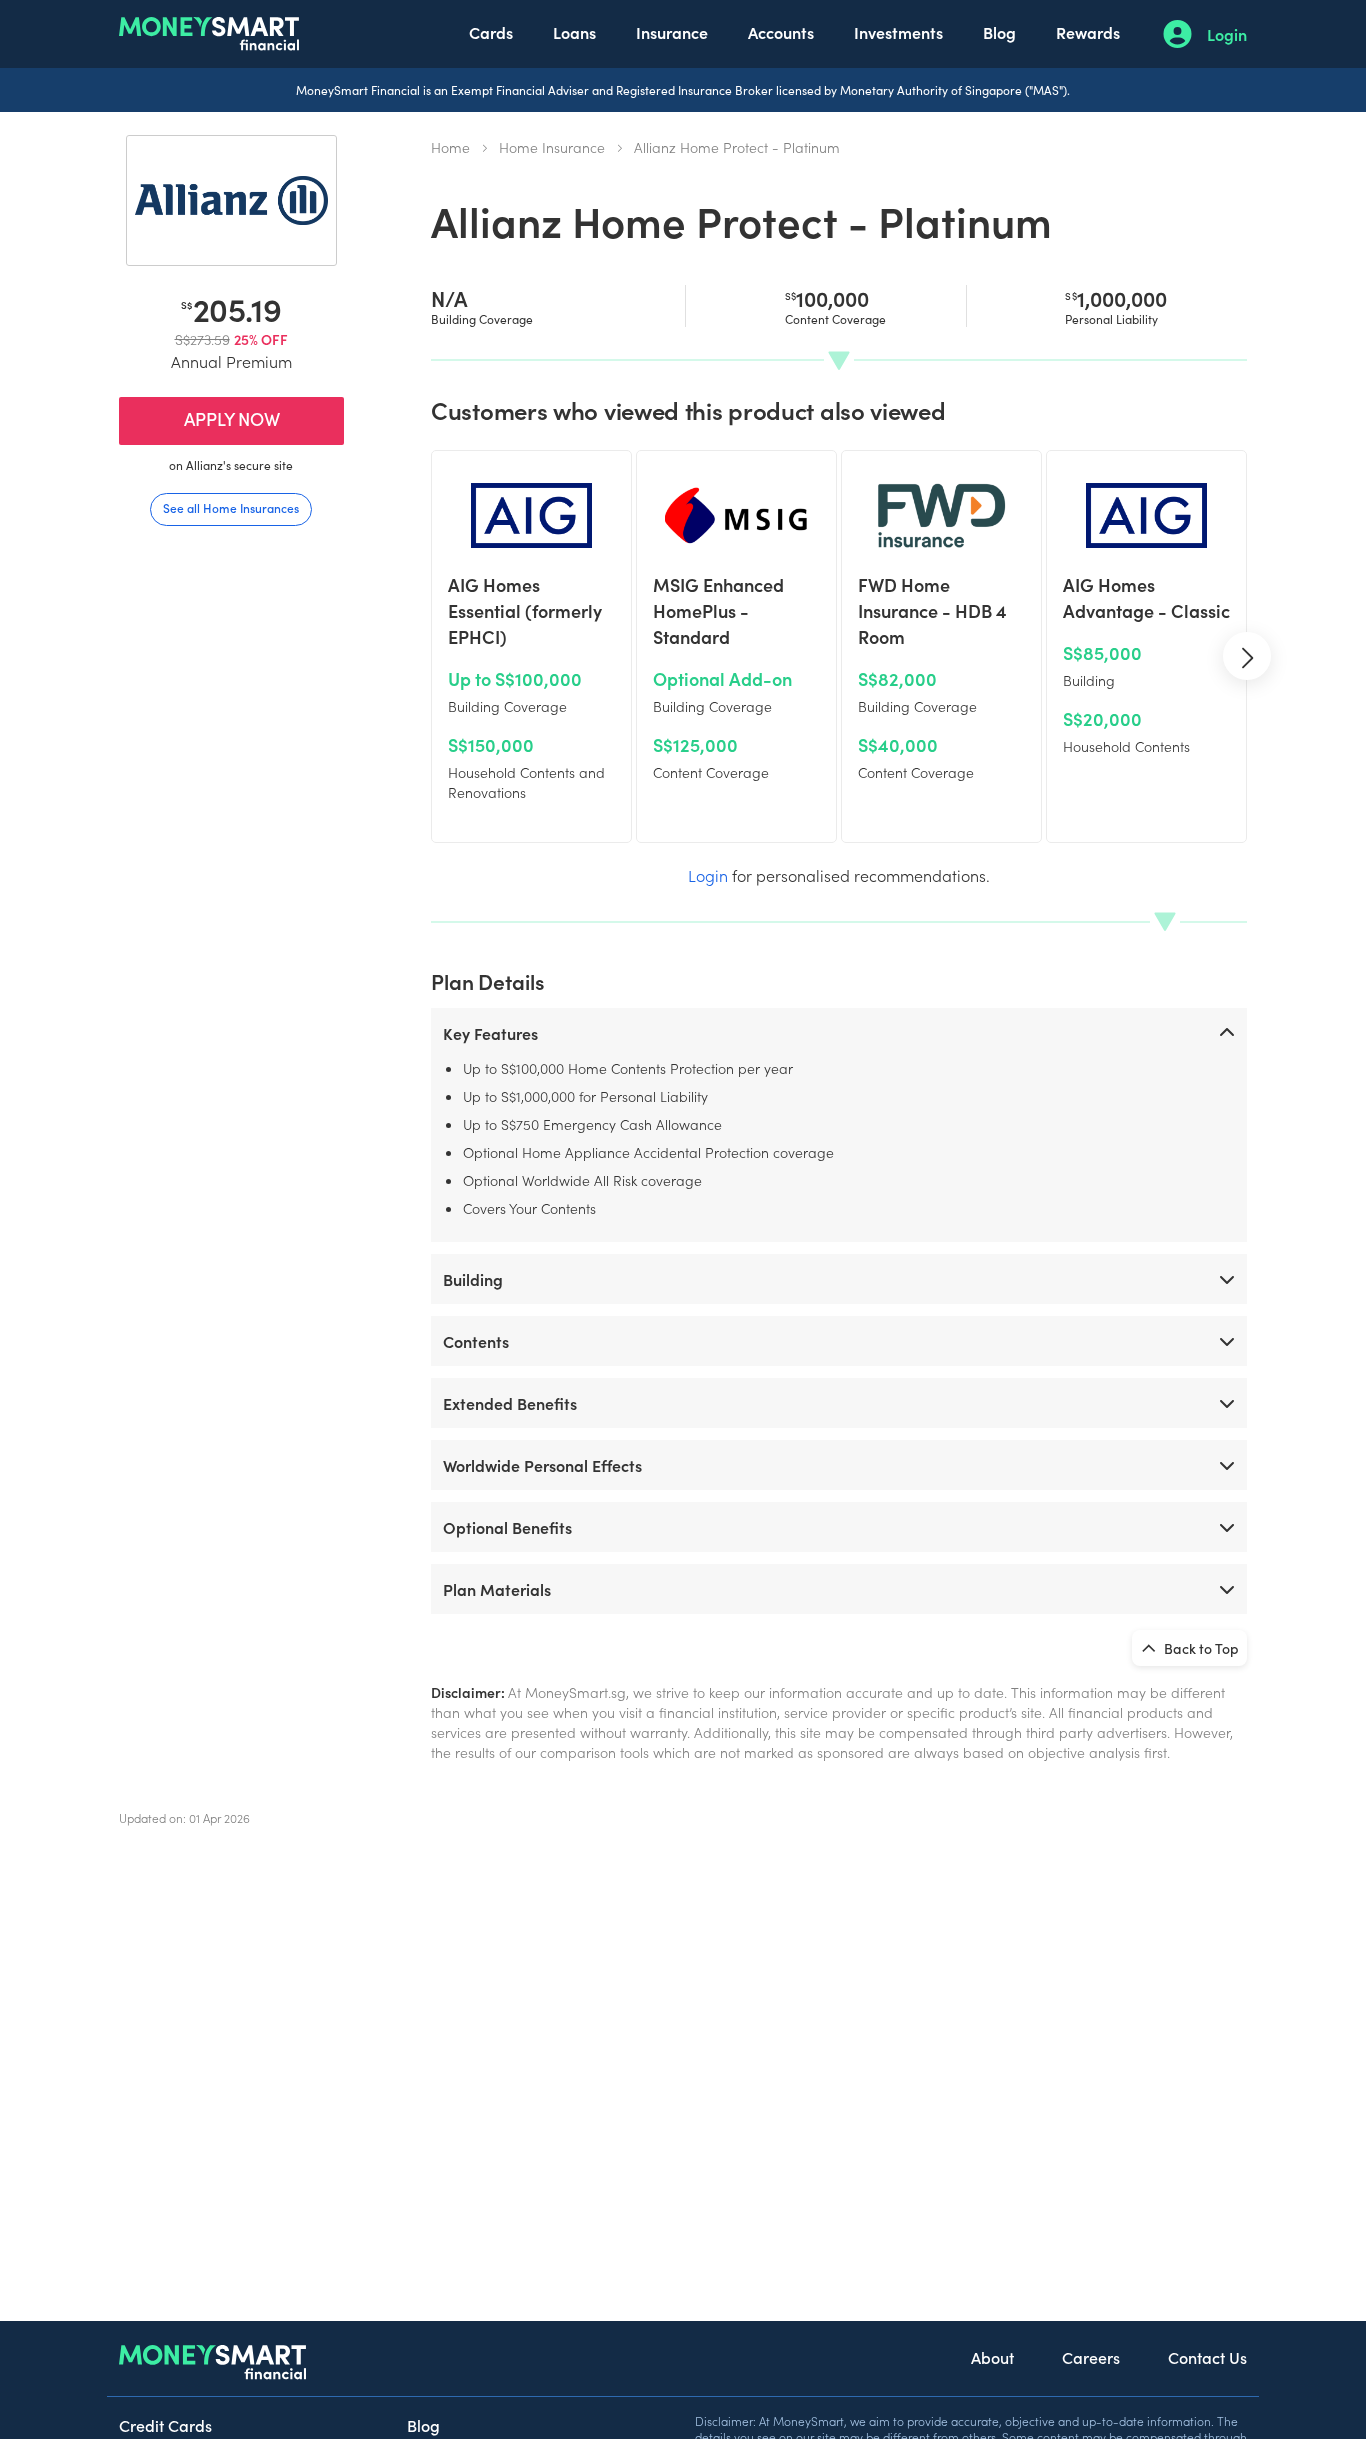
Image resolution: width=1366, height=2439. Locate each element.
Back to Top (1200, 1648)
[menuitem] (491, 34)
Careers (1091, 2357)
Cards (491, 32)
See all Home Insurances (231, 507)
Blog (999, 32)
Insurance (672, 32)
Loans (574, 32)
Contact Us (1207, 2357)
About (992, 2357)
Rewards (1088, 32)
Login (1227, 34)
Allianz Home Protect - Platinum (737, 147)
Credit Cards (165, 2425)
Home (450, 147)
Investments (898, 32)
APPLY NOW (232, 418)
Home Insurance (552, 147)
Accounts (781, 32)
